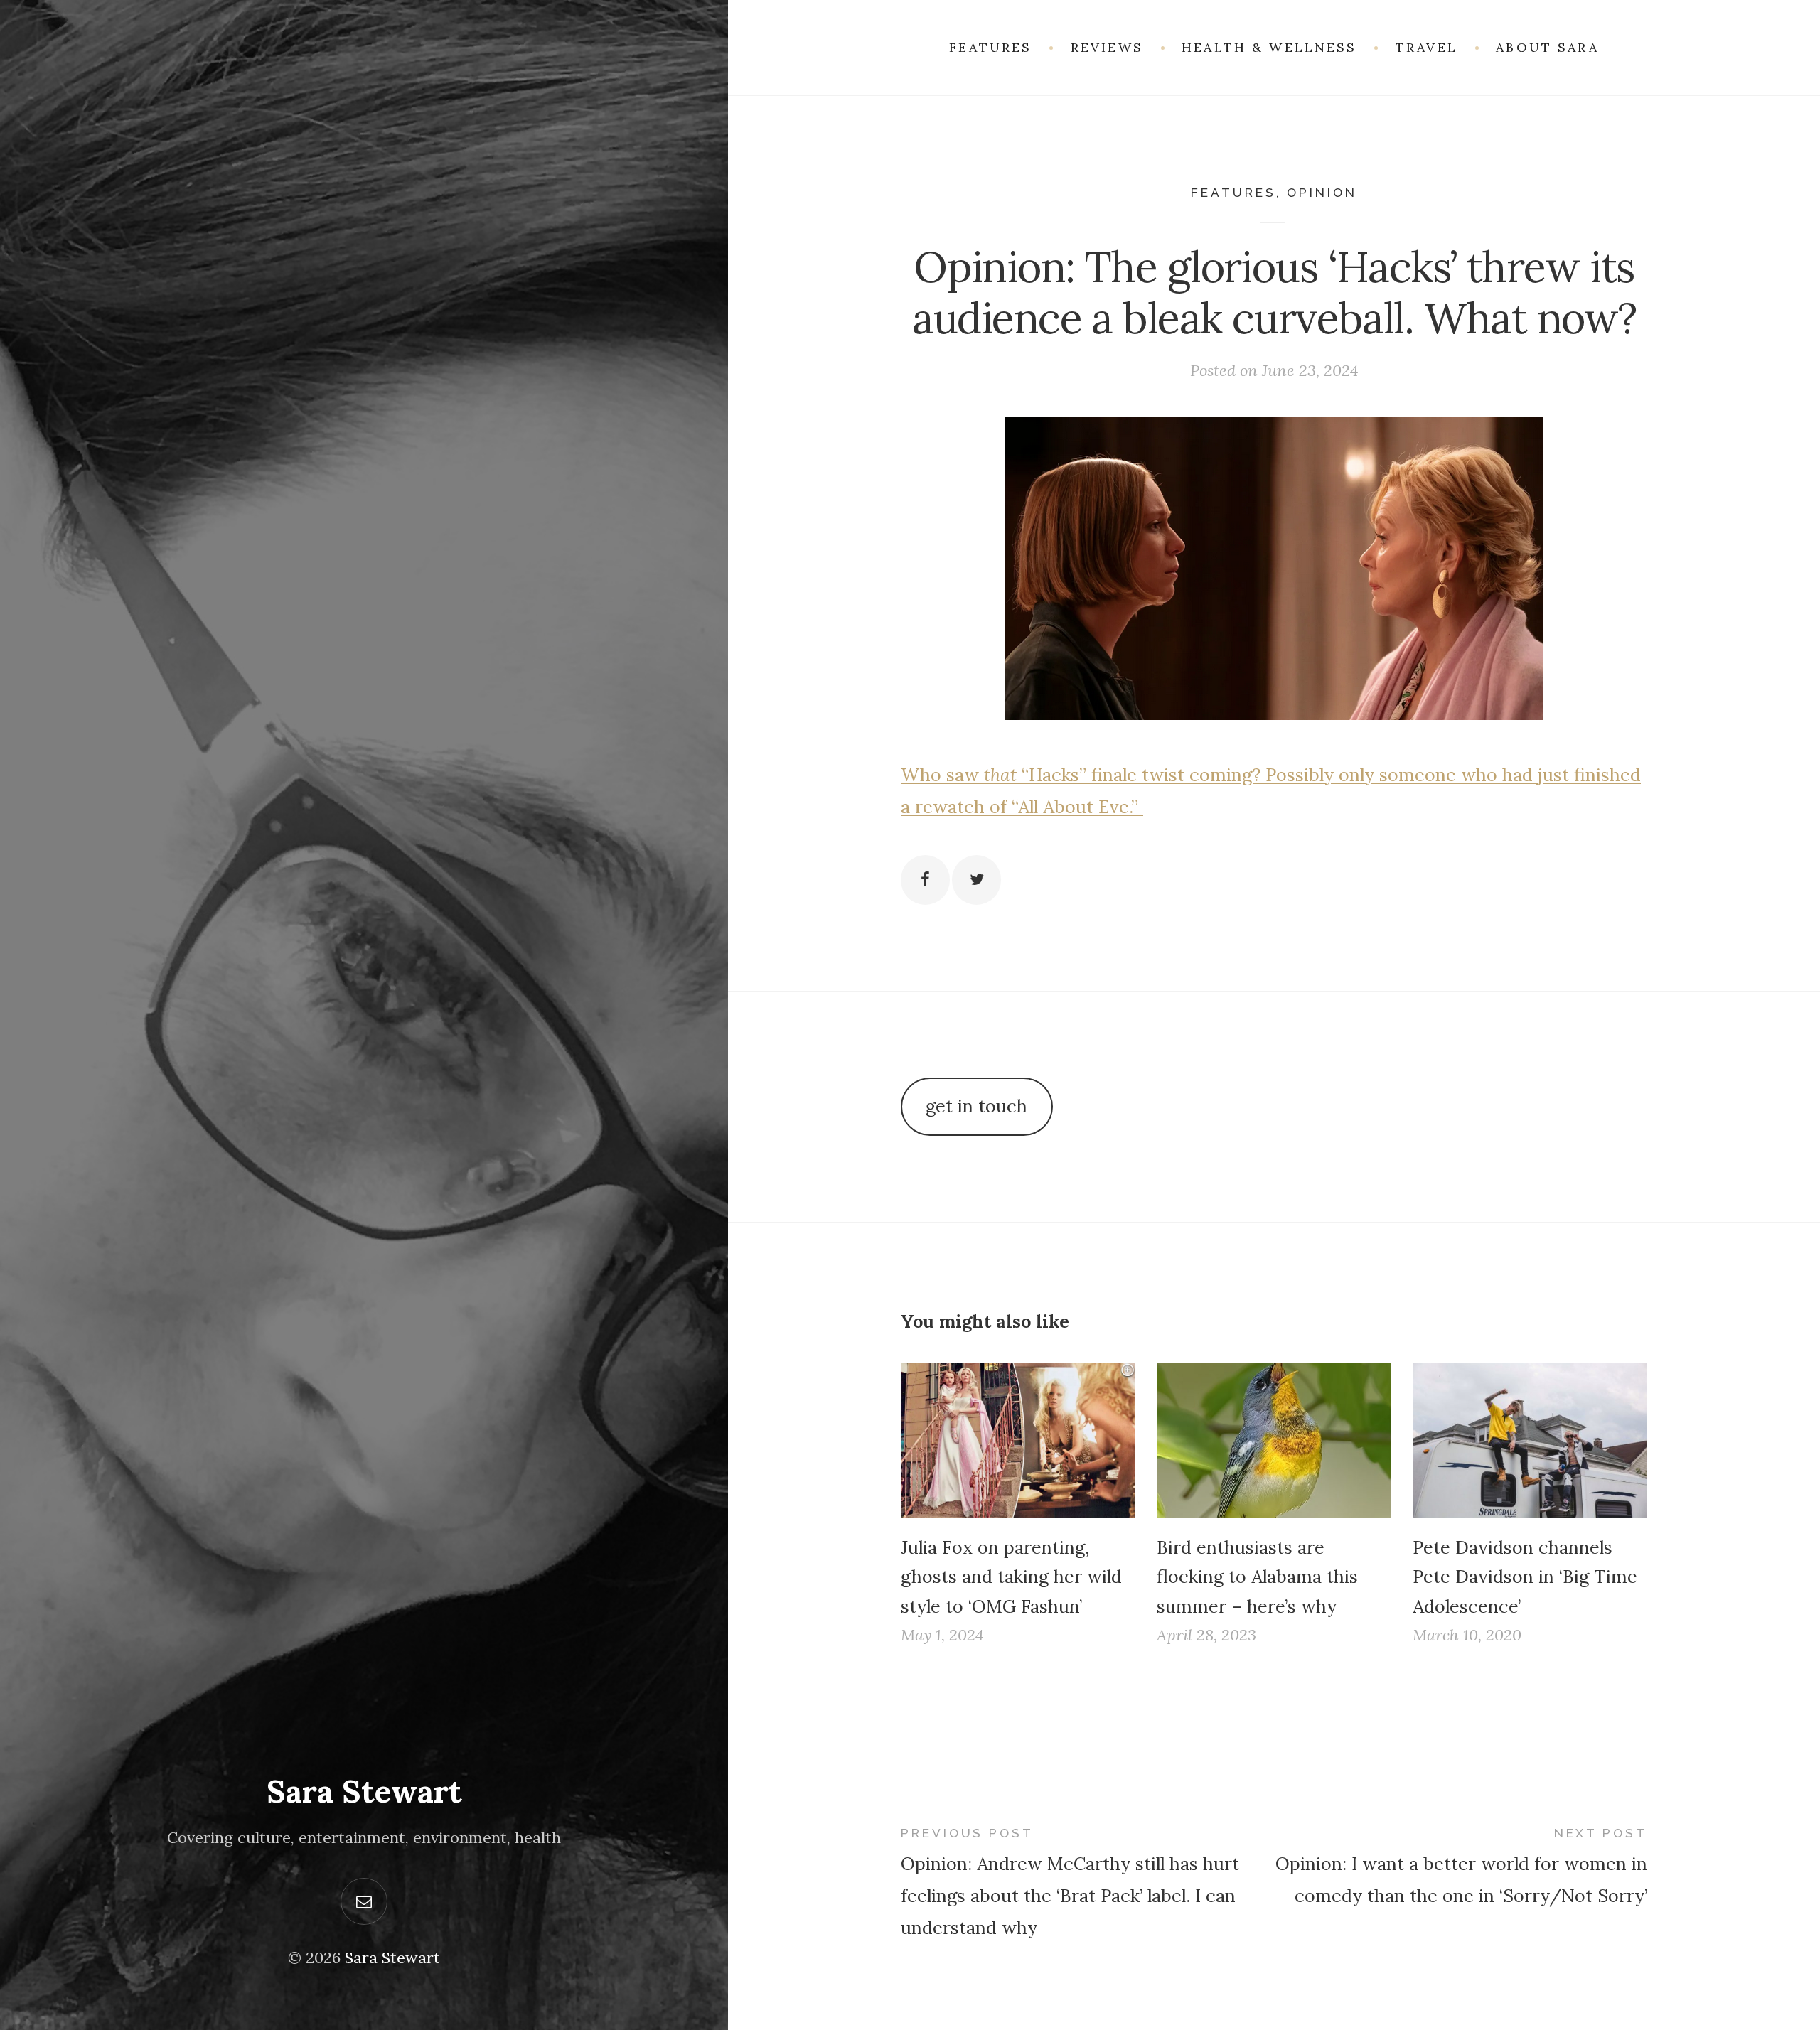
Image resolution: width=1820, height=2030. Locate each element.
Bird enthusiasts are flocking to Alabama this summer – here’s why (1257, 1577)
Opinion (1322, 193)
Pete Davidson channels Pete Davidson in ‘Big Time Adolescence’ (1525, 1577)
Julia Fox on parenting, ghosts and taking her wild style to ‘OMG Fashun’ (1011, 1577)
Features (1233, 193)
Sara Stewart (364, 1791)
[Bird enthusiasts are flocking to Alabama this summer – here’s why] (1274, 1440)
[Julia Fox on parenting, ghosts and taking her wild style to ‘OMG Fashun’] (1018, 1440)
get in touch (976, 1106)
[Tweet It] (976, 880)
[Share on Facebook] (925, 880)
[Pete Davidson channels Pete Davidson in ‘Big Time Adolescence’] (1530, 1440)
